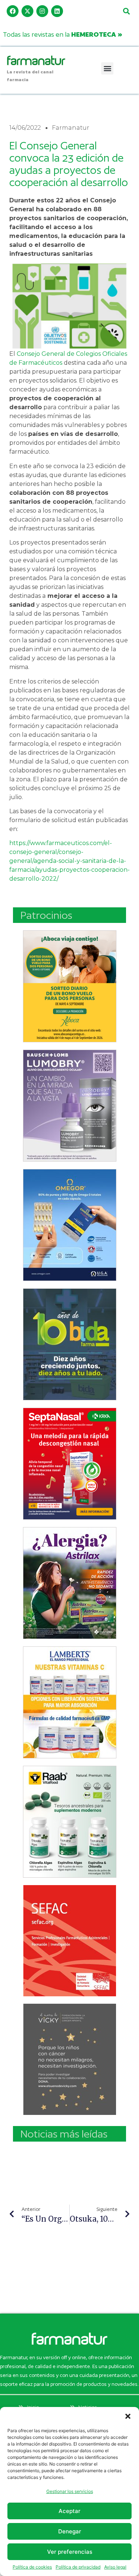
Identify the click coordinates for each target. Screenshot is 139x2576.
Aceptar (69, 2511)
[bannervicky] (70, 2059)
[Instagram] (42, 11)
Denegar (70, 2531)
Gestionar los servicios (70, 2491)
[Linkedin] (57, 11)
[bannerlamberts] (70, 986)
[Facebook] (13, 11)
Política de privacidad (78, 2567)
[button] (128, 2416)
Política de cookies (32, 2567)
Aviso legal (115, 2567)
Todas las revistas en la (63, 34)
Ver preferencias (70, 2552)
